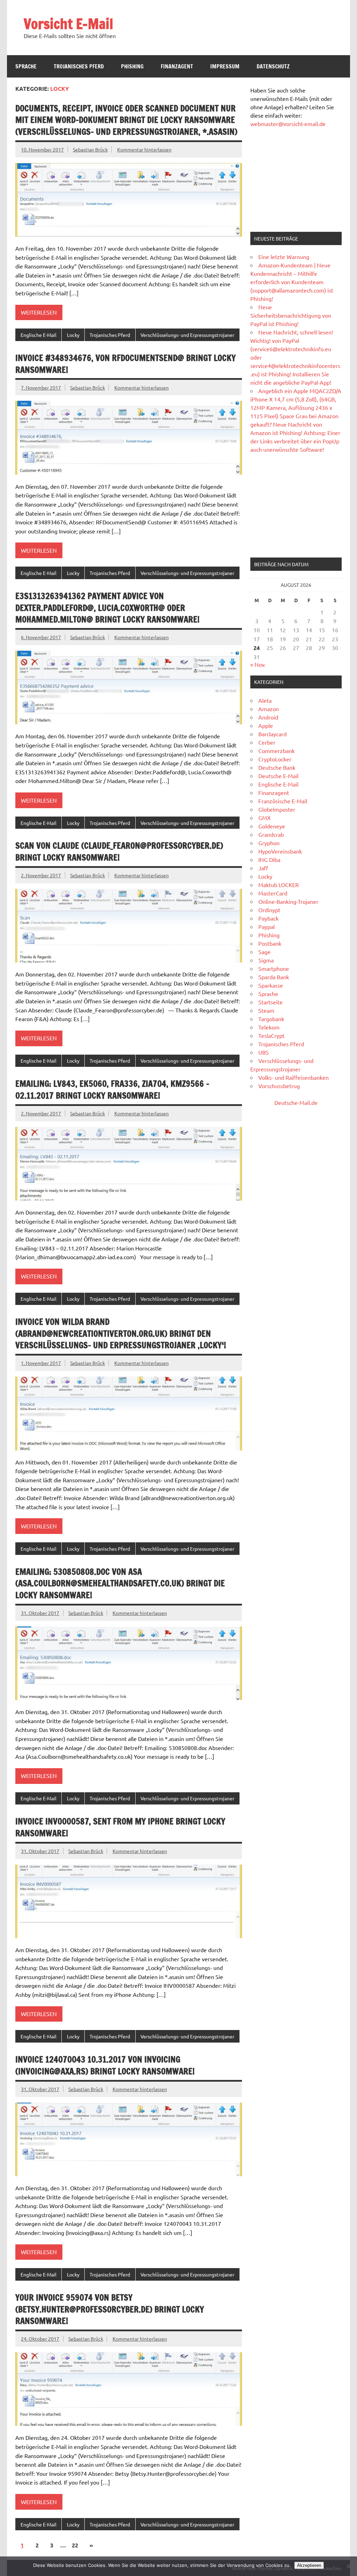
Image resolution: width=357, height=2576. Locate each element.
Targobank (271, 1019)
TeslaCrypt (271, 1035)
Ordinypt (269, 910)
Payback (268, 918)
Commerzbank (276, 751)
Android (268, 717)
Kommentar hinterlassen (144, 149)
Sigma (266, 960)
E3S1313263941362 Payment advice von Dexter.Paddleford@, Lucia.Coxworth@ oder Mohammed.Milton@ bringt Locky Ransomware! (107, 608)
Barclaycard (272, 734)
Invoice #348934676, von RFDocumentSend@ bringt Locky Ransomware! (126, 364)
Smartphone (274, 968)
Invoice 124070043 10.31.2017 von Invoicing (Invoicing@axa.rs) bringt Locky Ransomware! (105, 2065)
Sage (264, 952)
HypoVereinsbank (280, 851)
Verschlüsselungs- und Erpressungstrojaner (187, 335)
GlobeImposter (277, 809)
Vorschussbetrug (279, 1086)
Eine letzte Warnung (284, 257)
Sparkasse (271, 985)
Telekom (269, 1027)
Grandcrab (271, 834)
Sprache (26, 66)
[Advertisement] (296, 180)
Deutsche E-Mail (278, 776)
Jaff (263, 868)
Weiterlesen (39, 312)
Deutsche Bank (277, 767)
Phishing (132, 66)
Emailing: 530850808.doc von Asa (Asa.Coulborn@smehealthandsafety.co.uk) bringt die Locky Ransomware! (120, 1583)
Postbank (270, 943)
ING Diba (269, 859)
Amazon (269, 709)
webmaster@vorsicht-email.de (288, 124)
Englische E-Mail (39, 335)
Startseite (271, 1002)
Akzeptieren (309, 2565)
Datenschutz (273, 66)
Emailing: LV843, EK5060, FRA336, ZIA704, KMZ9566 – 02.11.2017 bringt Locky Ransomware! (112, 1090)
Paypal (267, 927)
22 (75, 2545)
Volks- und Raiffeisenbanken (294, 1077)
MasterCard (273, 893)
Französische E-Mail (283, 801)
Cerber (267, 742)
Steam (266, 1010)
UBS (264, 1052)
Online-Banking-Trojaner (288, 901)
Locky (73, 335)
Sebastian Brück (90, 149)
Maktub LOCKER (279, 885)
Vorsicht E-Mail (69, 24)
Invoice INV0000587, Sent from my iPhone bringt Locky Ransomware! (120, 1827)
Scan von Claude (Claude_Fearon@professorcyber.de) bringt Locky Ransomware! (119, 851)
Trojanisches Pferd (79, 66)
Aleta (265, 700)
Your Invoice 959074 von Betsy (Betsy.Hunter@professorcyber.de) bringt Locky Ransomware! (110, 2309)
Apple (266, 725)
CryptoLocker (275, 759)
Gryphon (269, 843)
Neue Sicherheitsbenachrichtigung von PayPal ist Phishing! (291, 315)
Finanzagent (177, 66)
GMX (264, 818)
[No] (348, 2566)
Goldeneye (272, 826)
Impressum (225, 66)
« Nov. (258, 664)
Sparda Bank (274, 977)
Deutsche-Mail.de (296, 1102)
